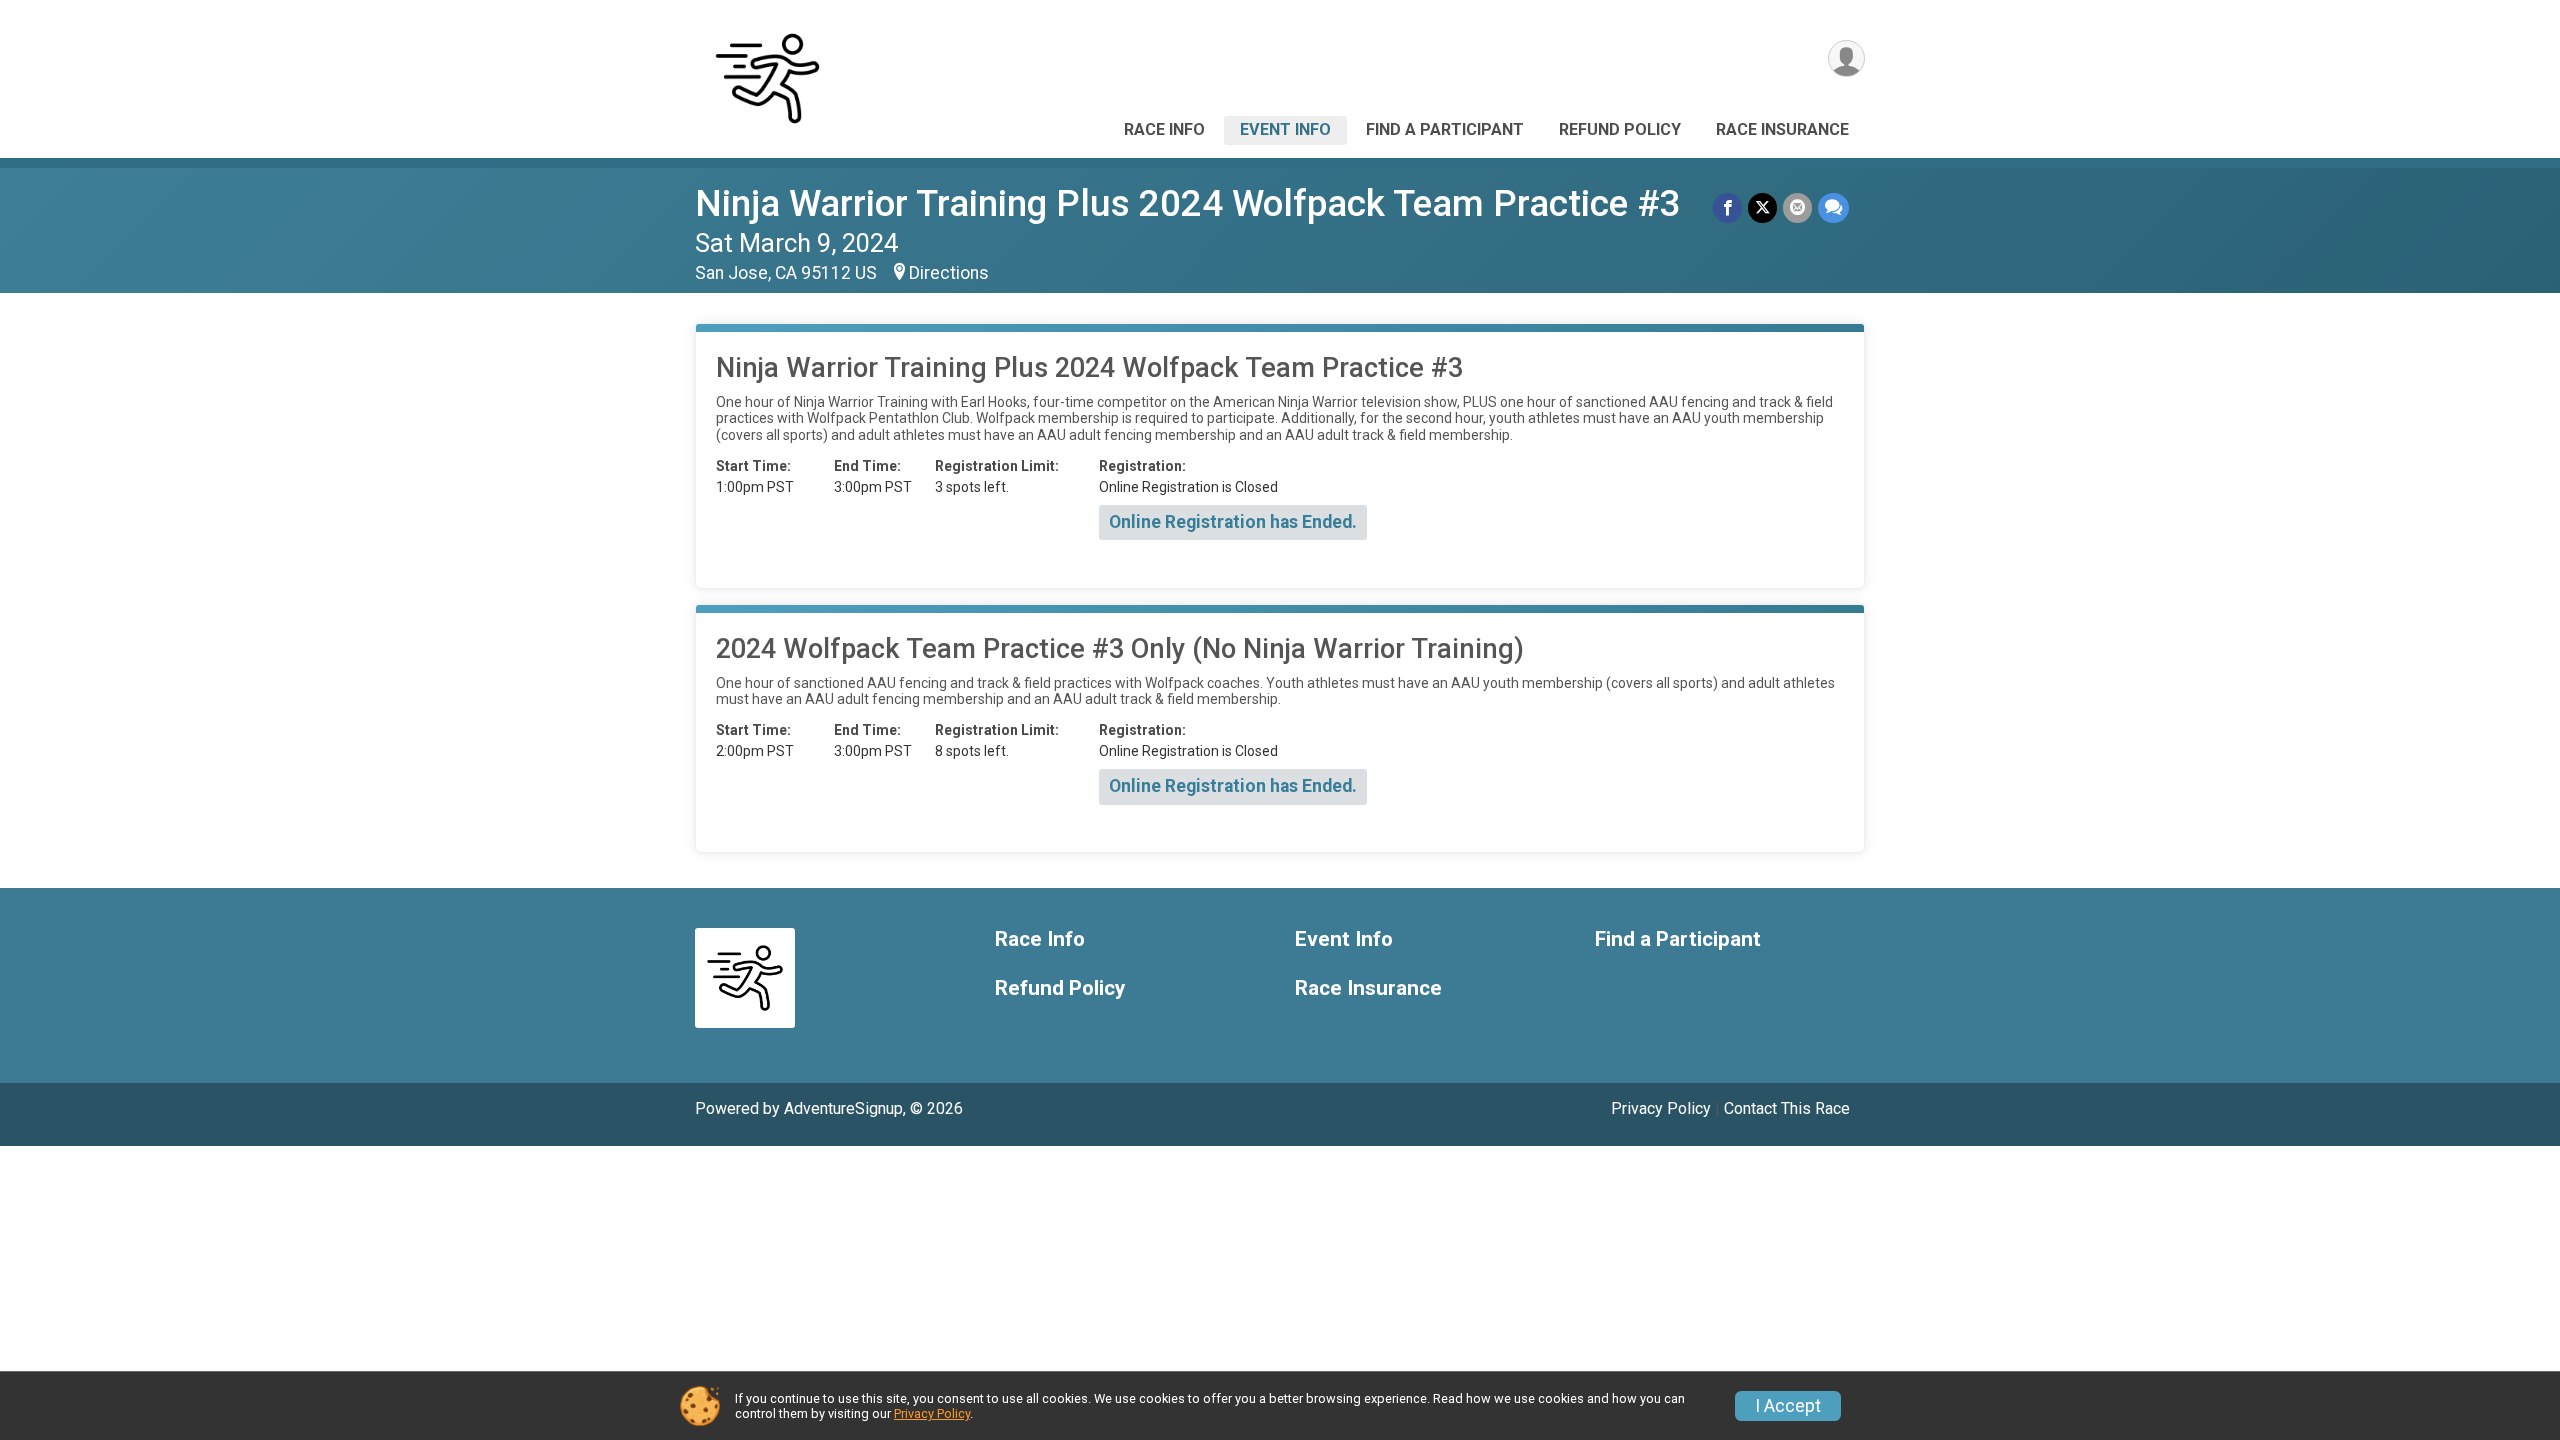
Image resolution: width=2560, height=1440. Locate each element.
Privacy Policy (1661, 1108)
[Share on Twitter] (1762, 207)
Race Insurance (1782, 129)
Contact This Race (1787, 1108)
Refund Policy (1620, 129)
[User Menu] (1846, 58)
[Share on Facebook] (1727, 207)
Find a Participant (1445, 129)
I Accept (1788, 1406)
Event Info (1285, 129)
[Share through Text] (1833, 207)
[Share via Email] (1797, 207)
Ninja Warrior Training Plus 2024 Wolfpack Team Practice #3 (1188, 203)
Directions (949, 273)
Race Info (1164, 129)
